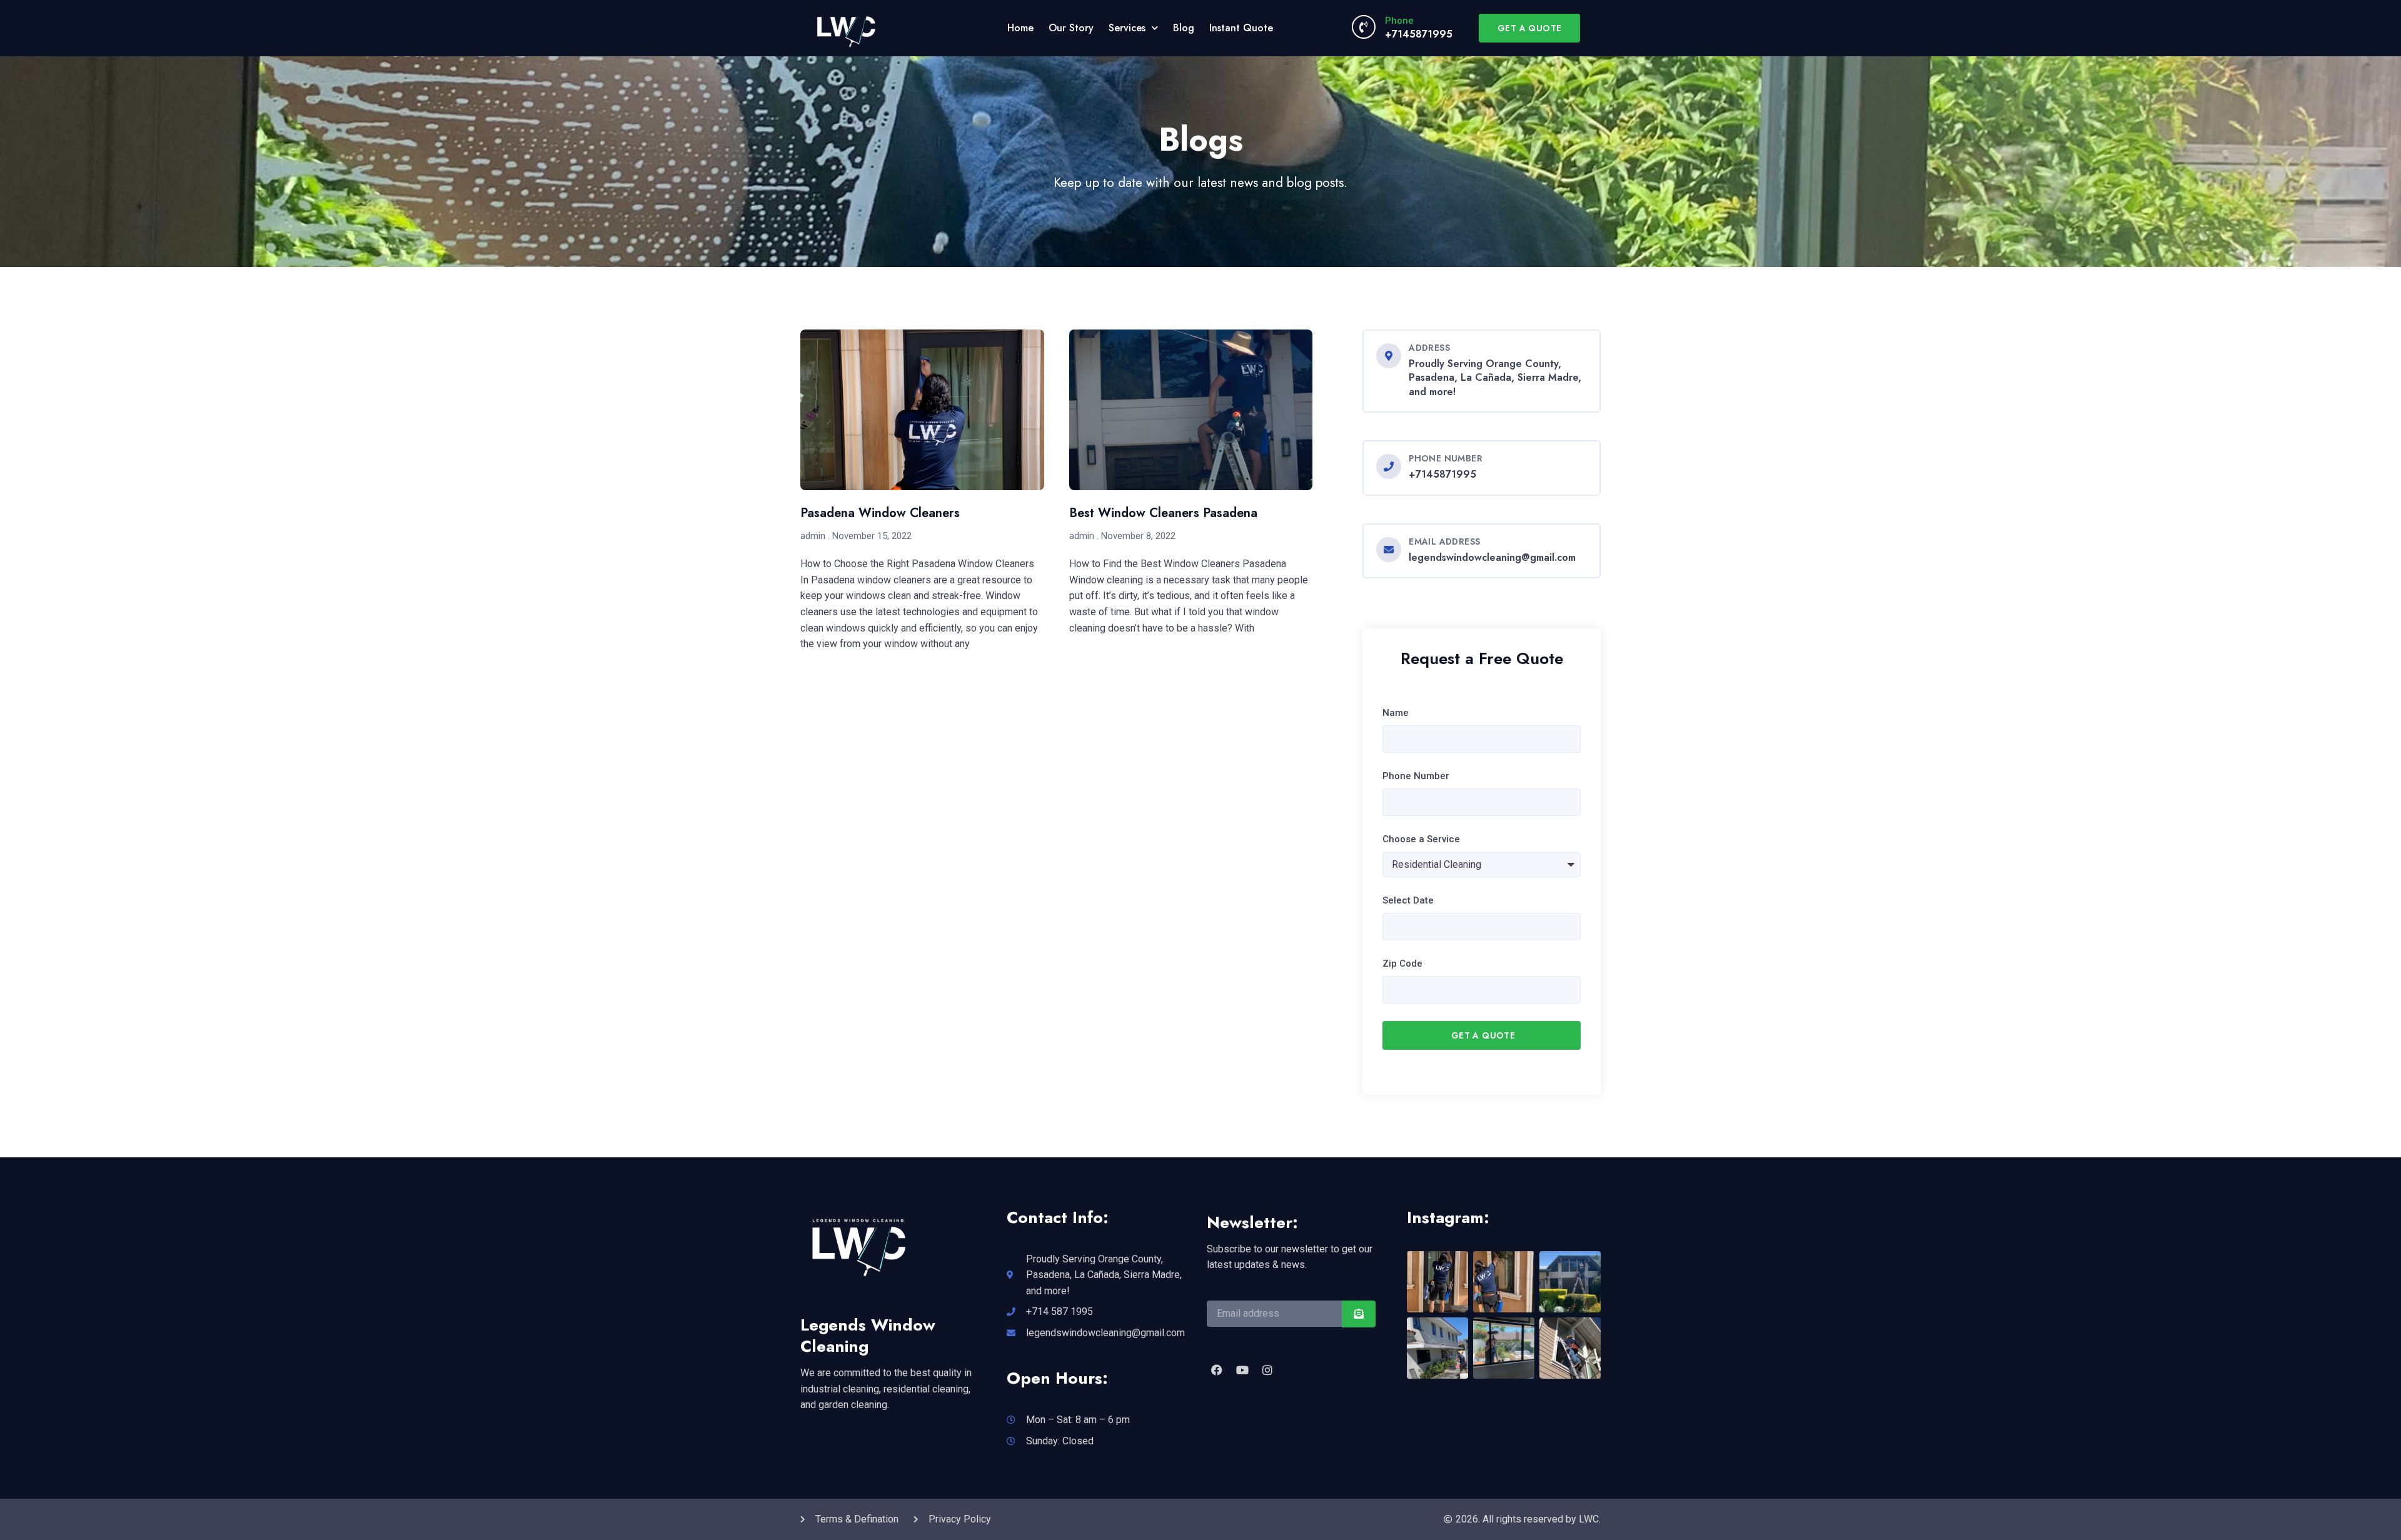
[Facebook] (1217, 1370)
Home (1020, 28)
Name (1396, 713)
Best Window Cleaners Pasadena (1163, 513)
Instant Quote (1241, 28)
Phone (1399, 21)
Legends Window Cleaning (868, 1336)
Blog (1184, 28)
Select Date (1408, 900)
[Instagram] (1267, 1370)
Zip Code (1402, 964)
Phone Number (1416, 776)
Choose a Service (1421, 839)
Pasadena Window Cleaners (880, 513)
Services (1127, 28)
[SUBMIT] (1359, 1314)
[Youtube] (1242, 1370)
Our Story (1071, 28)
